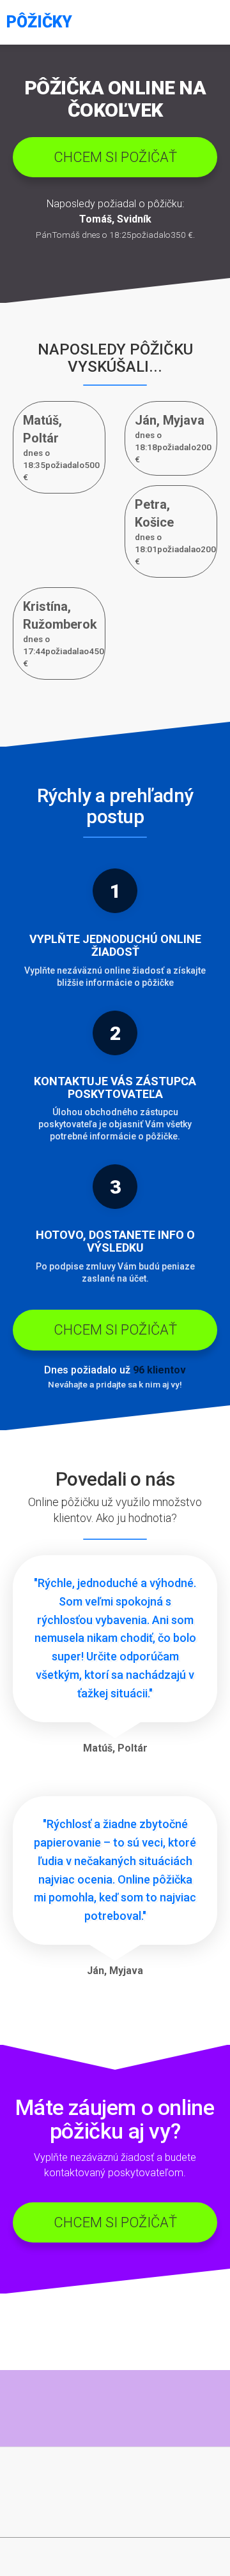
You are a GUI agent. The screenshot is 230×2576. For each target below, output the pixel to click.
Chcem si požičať (115, 157)
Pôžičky (39, 22)
